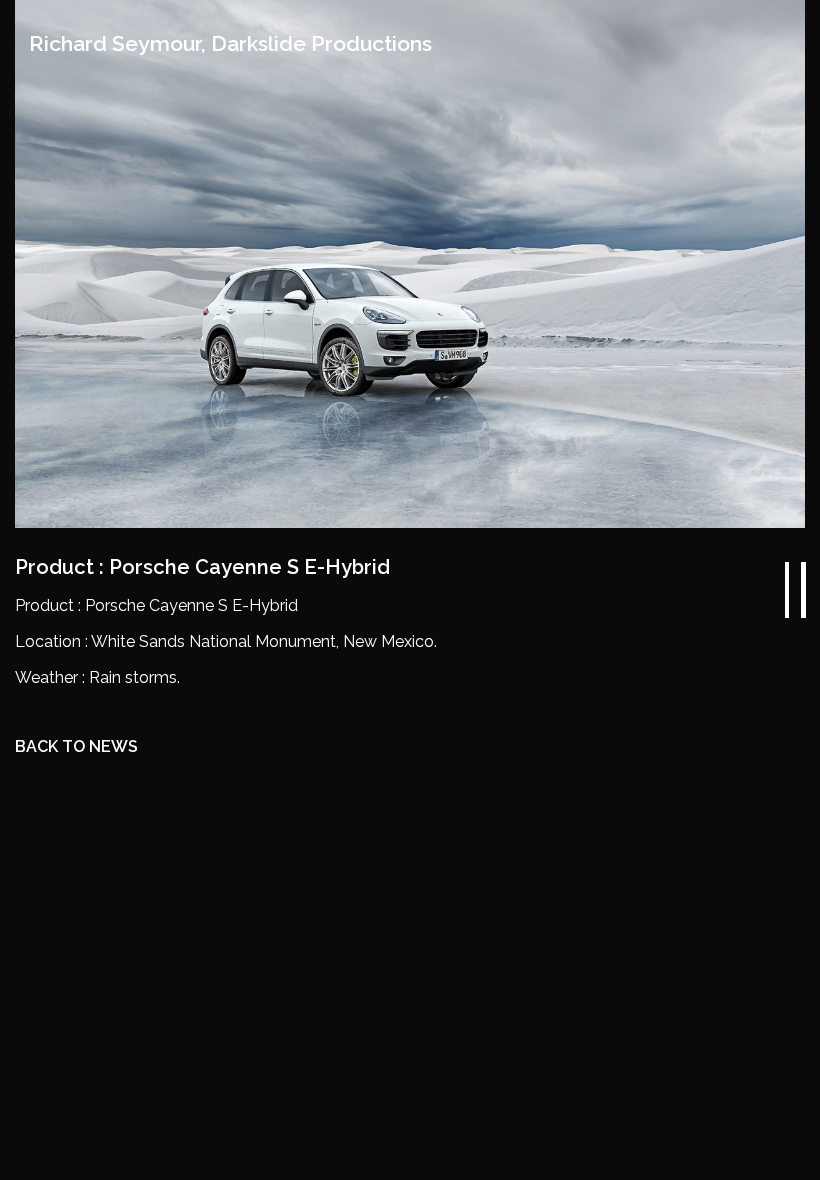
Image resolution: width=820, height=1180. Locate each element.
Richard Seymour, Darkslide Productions (230, 43)
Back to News (76, 746)
